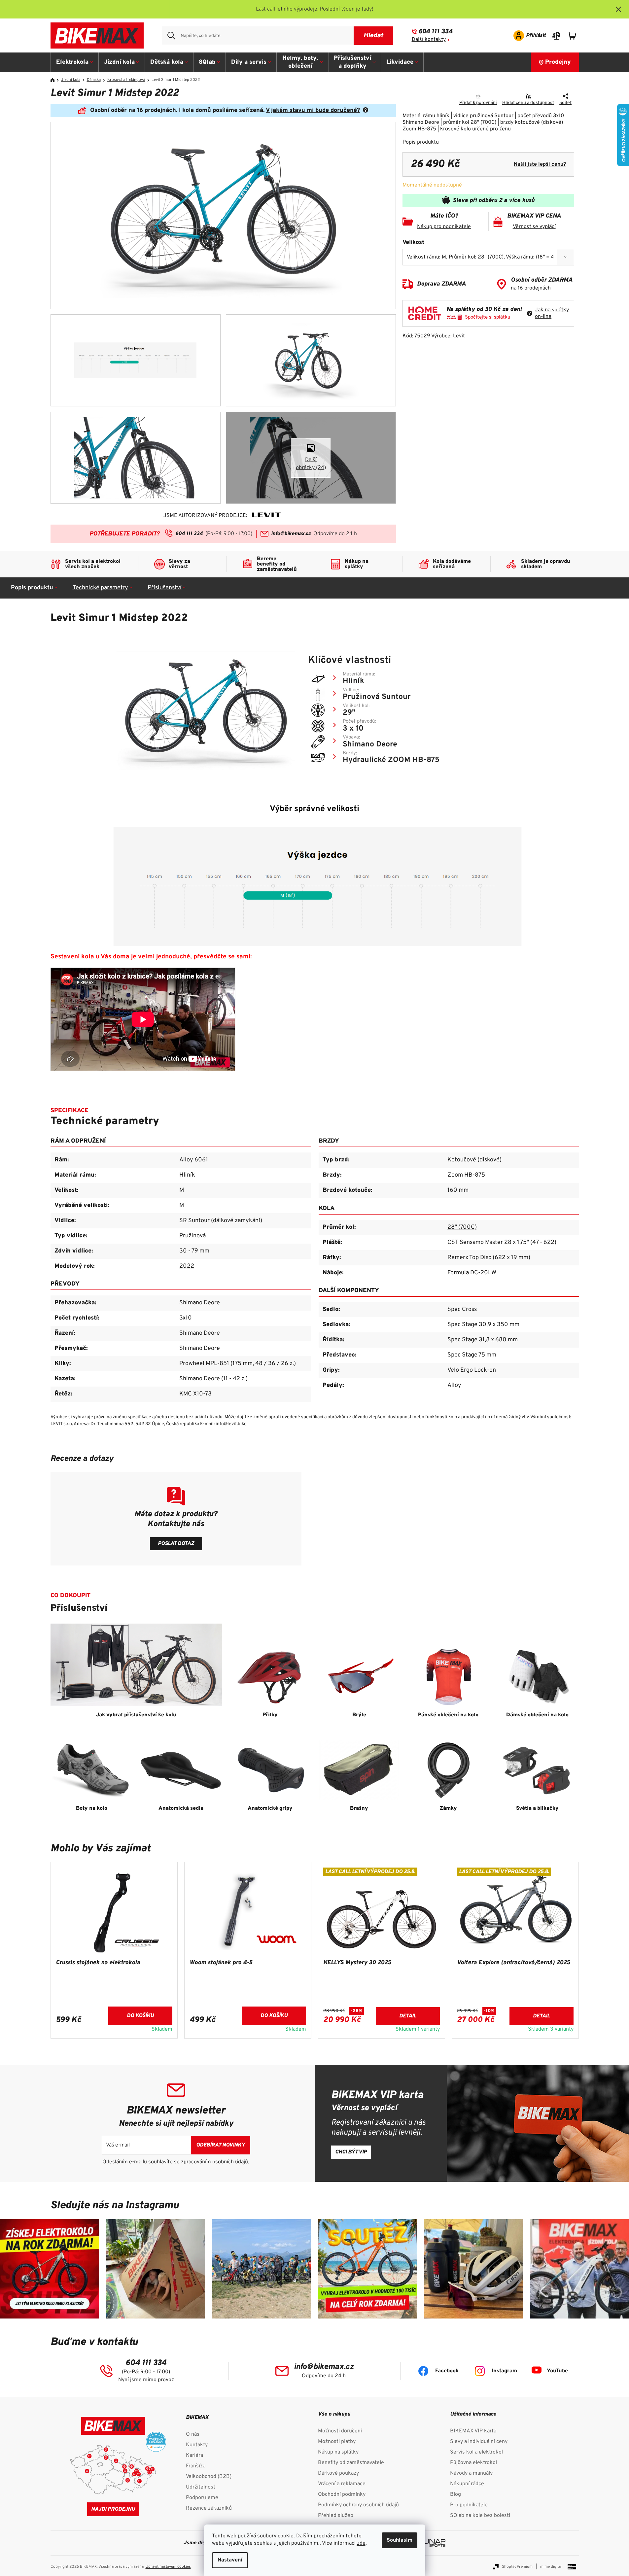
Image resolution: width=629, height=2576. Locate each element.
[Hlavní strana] (55, 80)
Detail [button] (408, 2016)
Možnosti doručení (340, 2431)
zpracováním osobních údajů (214, 2162)
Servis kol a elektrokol (476, 2452)
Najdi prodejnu (113, 2509)
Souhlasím (400, 2540)
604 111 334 (435, 32)
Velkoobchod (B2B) (209, 2477)
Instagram (504, 2371)
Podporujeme (202, 2498)
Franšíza (196, 2466)
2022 (187, 1266)
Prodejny (558, 62)
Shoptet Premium (517, 2567)
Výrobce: (448, 336)
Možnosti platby (337, 2442)
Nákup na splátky (338, 2452)
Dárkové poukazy (338, 2473)
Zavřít (440, 97)
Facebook (447, 2371)
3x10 (186, 1318)
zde (361, 2543)
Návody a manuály (471, 2473)
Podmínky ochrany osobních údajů (358, 2505)
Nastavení (230, 2560)
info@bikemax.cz (291, 534)
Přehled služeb (336, 2516)
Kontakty (197, 2445)
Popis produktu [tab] (32, 588)
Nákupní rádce (467, 2484)
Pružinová (192, 1236)
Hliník (187, 1175)
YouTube (557, 2371)
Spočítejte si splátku (488, 317)
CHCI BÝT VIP (351, 2152)
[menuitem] (75, 62)
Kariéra (194, 2456)
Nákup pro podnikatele (444, 227)
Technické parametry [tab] (100, 588)
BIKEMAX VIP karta (473, 2431)
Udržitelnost (201, 2487)
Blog (455, 2494)
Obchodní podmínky (342, 2494)
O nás (193, 2434)
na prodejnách (531, 288)
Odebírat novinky (221, 2145)
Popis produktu (421, 142)
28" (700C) (462, 1227)
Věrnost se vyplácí (534, 227)
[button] (114, 2020)
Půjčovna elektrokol (473, 2463)
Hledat (373, 36)
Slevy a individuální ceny (479, 2442)
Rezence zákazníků (209, 2508)
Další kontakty (429, 40)
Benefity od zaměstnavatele (351, 2463)
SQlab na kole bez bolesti (480, 2516)
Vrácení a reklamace (342, 2484)
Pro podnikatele (469, 2505)
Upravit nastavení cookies (168, 2567)
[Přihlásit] (527, 36)
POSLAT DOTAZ (176, 1544)
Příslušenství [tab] (165, 588)
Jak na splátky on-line (552, 313)
